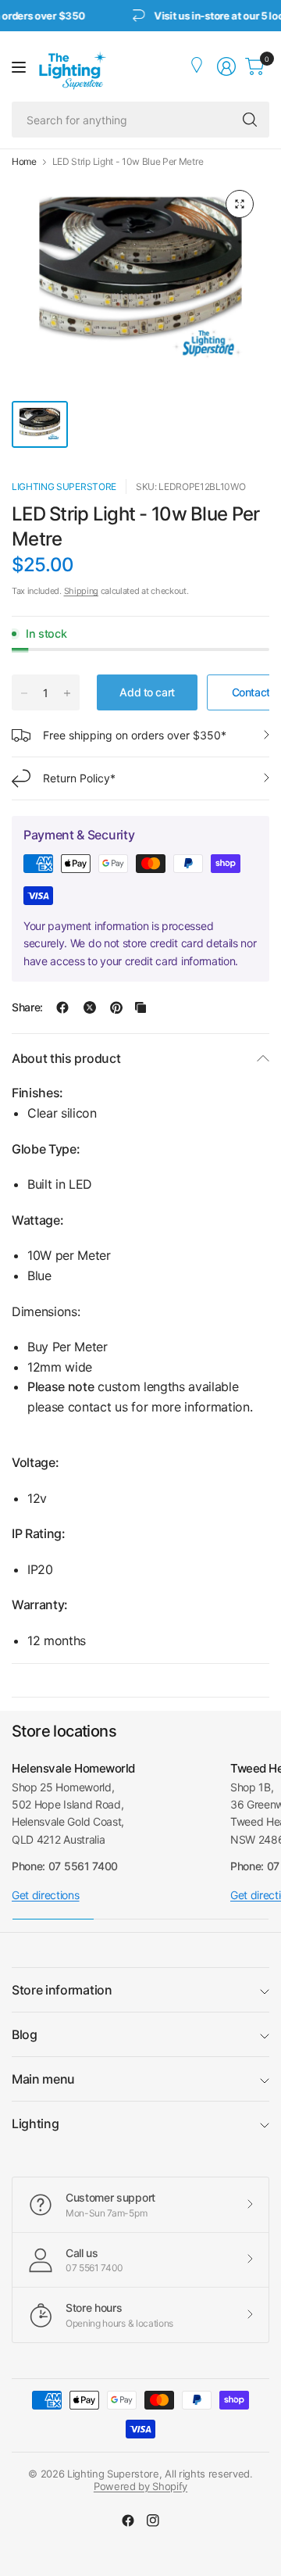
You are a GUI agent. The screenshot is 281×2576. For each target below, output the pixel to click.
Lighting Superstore (64, 487)
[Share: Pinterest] (116, 1007)
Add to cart (147, 692)
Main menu (43, 2079)
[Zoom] (240, 204)
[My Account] (198, 66)
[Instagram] (153, 2521)
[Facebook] (128, 2521)
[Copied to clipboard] (140, 1007)
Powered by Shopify (140, 2486)
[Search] (250, 120)
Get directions (46, 1895)
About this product (66, 1058)
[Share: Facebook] (62, 1007)
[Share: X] (90, 1007)
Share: (27, 1007)
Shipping (81, 591)
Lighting (35, 2123)
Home (24, 162)
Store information (62, 1990)
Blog (25, 2034)
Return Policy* (79, 778)
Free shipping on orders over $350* (135, 735)
